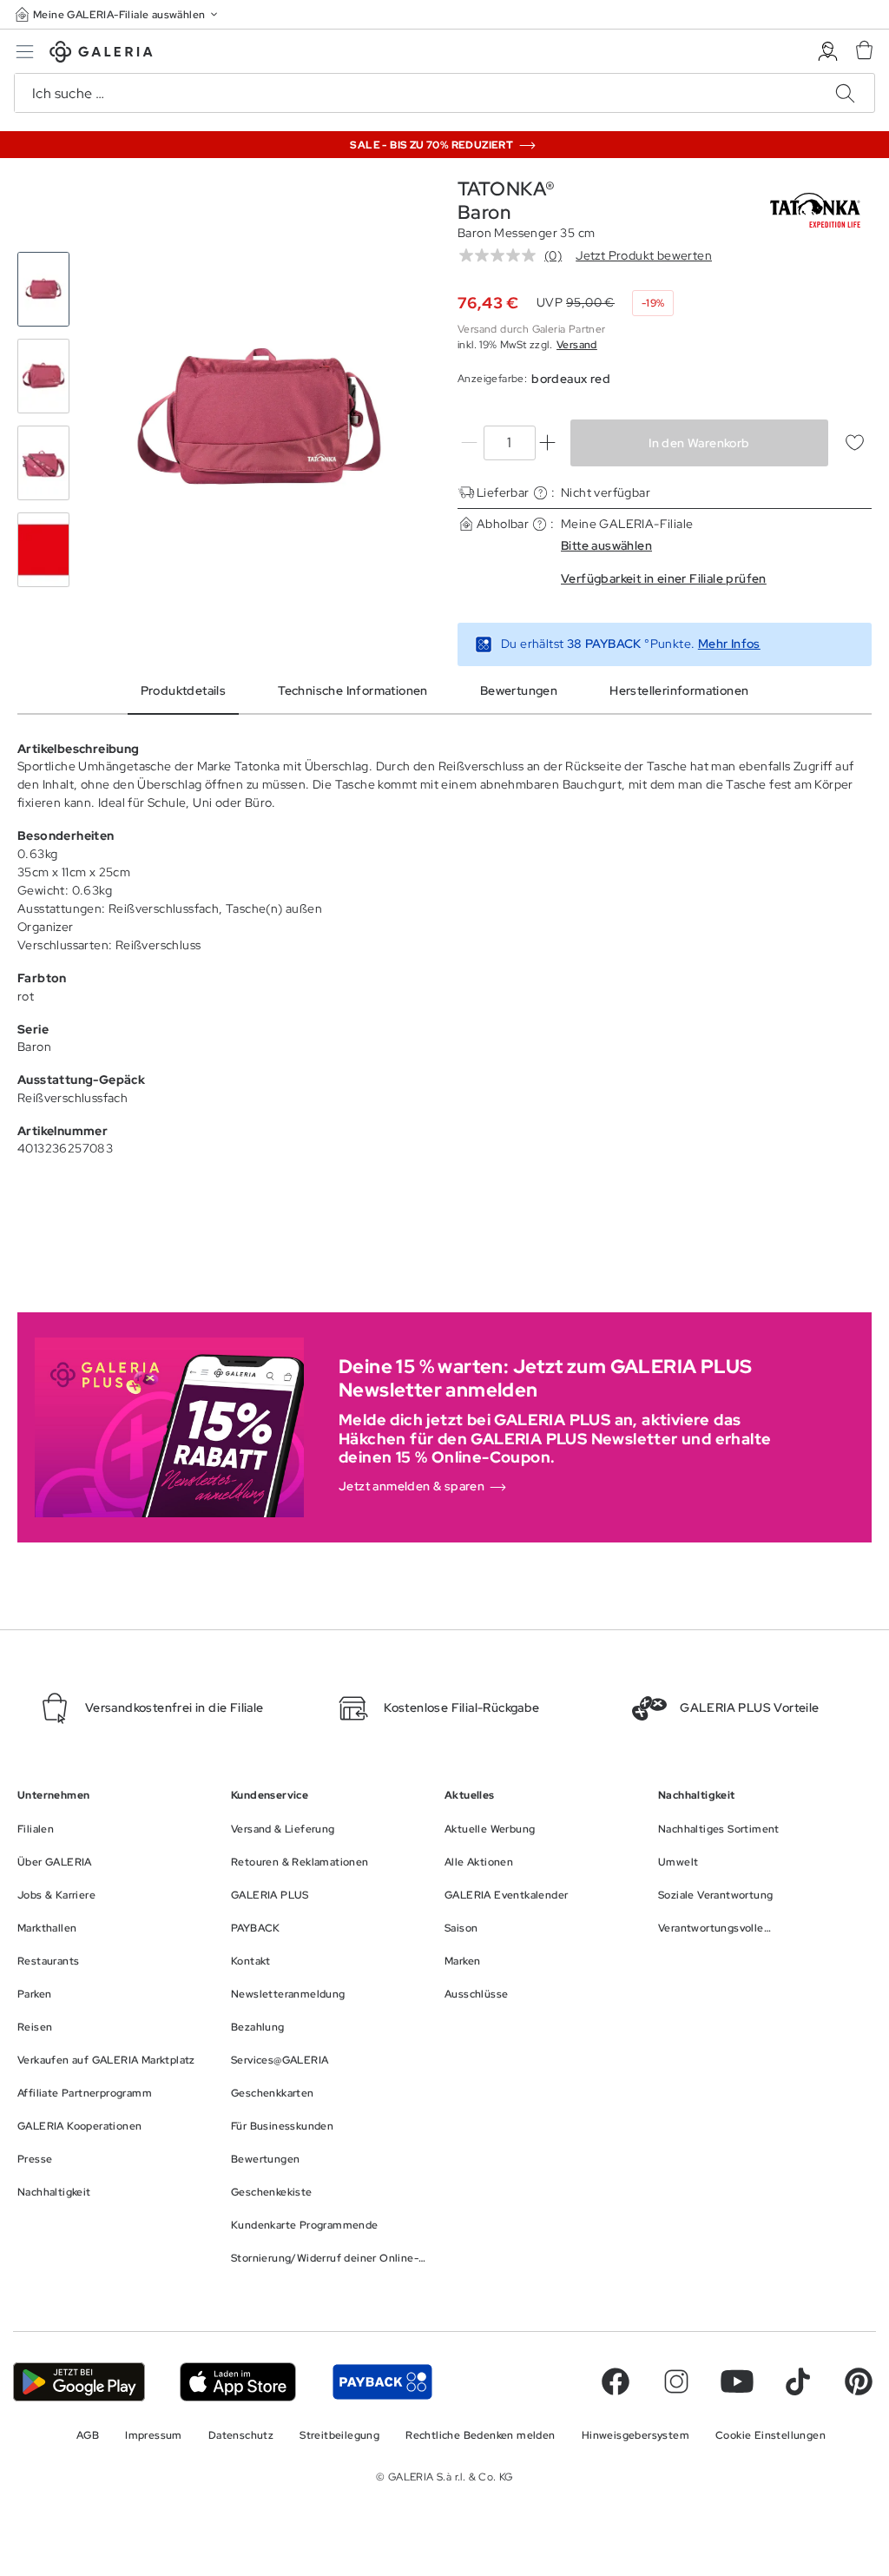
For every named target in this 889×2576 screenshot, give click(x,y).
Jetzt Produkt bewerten (644, 255)
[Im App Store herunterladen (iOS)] (238, 2382)
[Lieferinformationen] (540, 493)
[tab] (259, 419)
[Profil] (828, 52)
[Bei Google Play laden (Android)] (79, 2382)
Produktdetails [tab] (184, 690)
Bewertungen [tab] (519, 690)
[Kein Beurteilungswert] (502, 255)
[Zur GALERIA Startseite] (101, 54)
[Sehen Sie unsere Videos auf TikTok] (798, 2381)
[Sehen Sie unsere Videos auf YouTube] (737, 2381)
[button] (118, 14)
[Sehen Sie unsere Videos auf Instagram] (676, 2381)
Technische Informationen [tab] (353, 690)
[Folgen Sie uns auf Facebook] (616, 2381)
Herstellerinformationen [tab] (679, 690)
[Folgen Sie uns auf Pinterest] (859, 2381)
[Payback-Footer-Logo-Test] (382, 2382)
